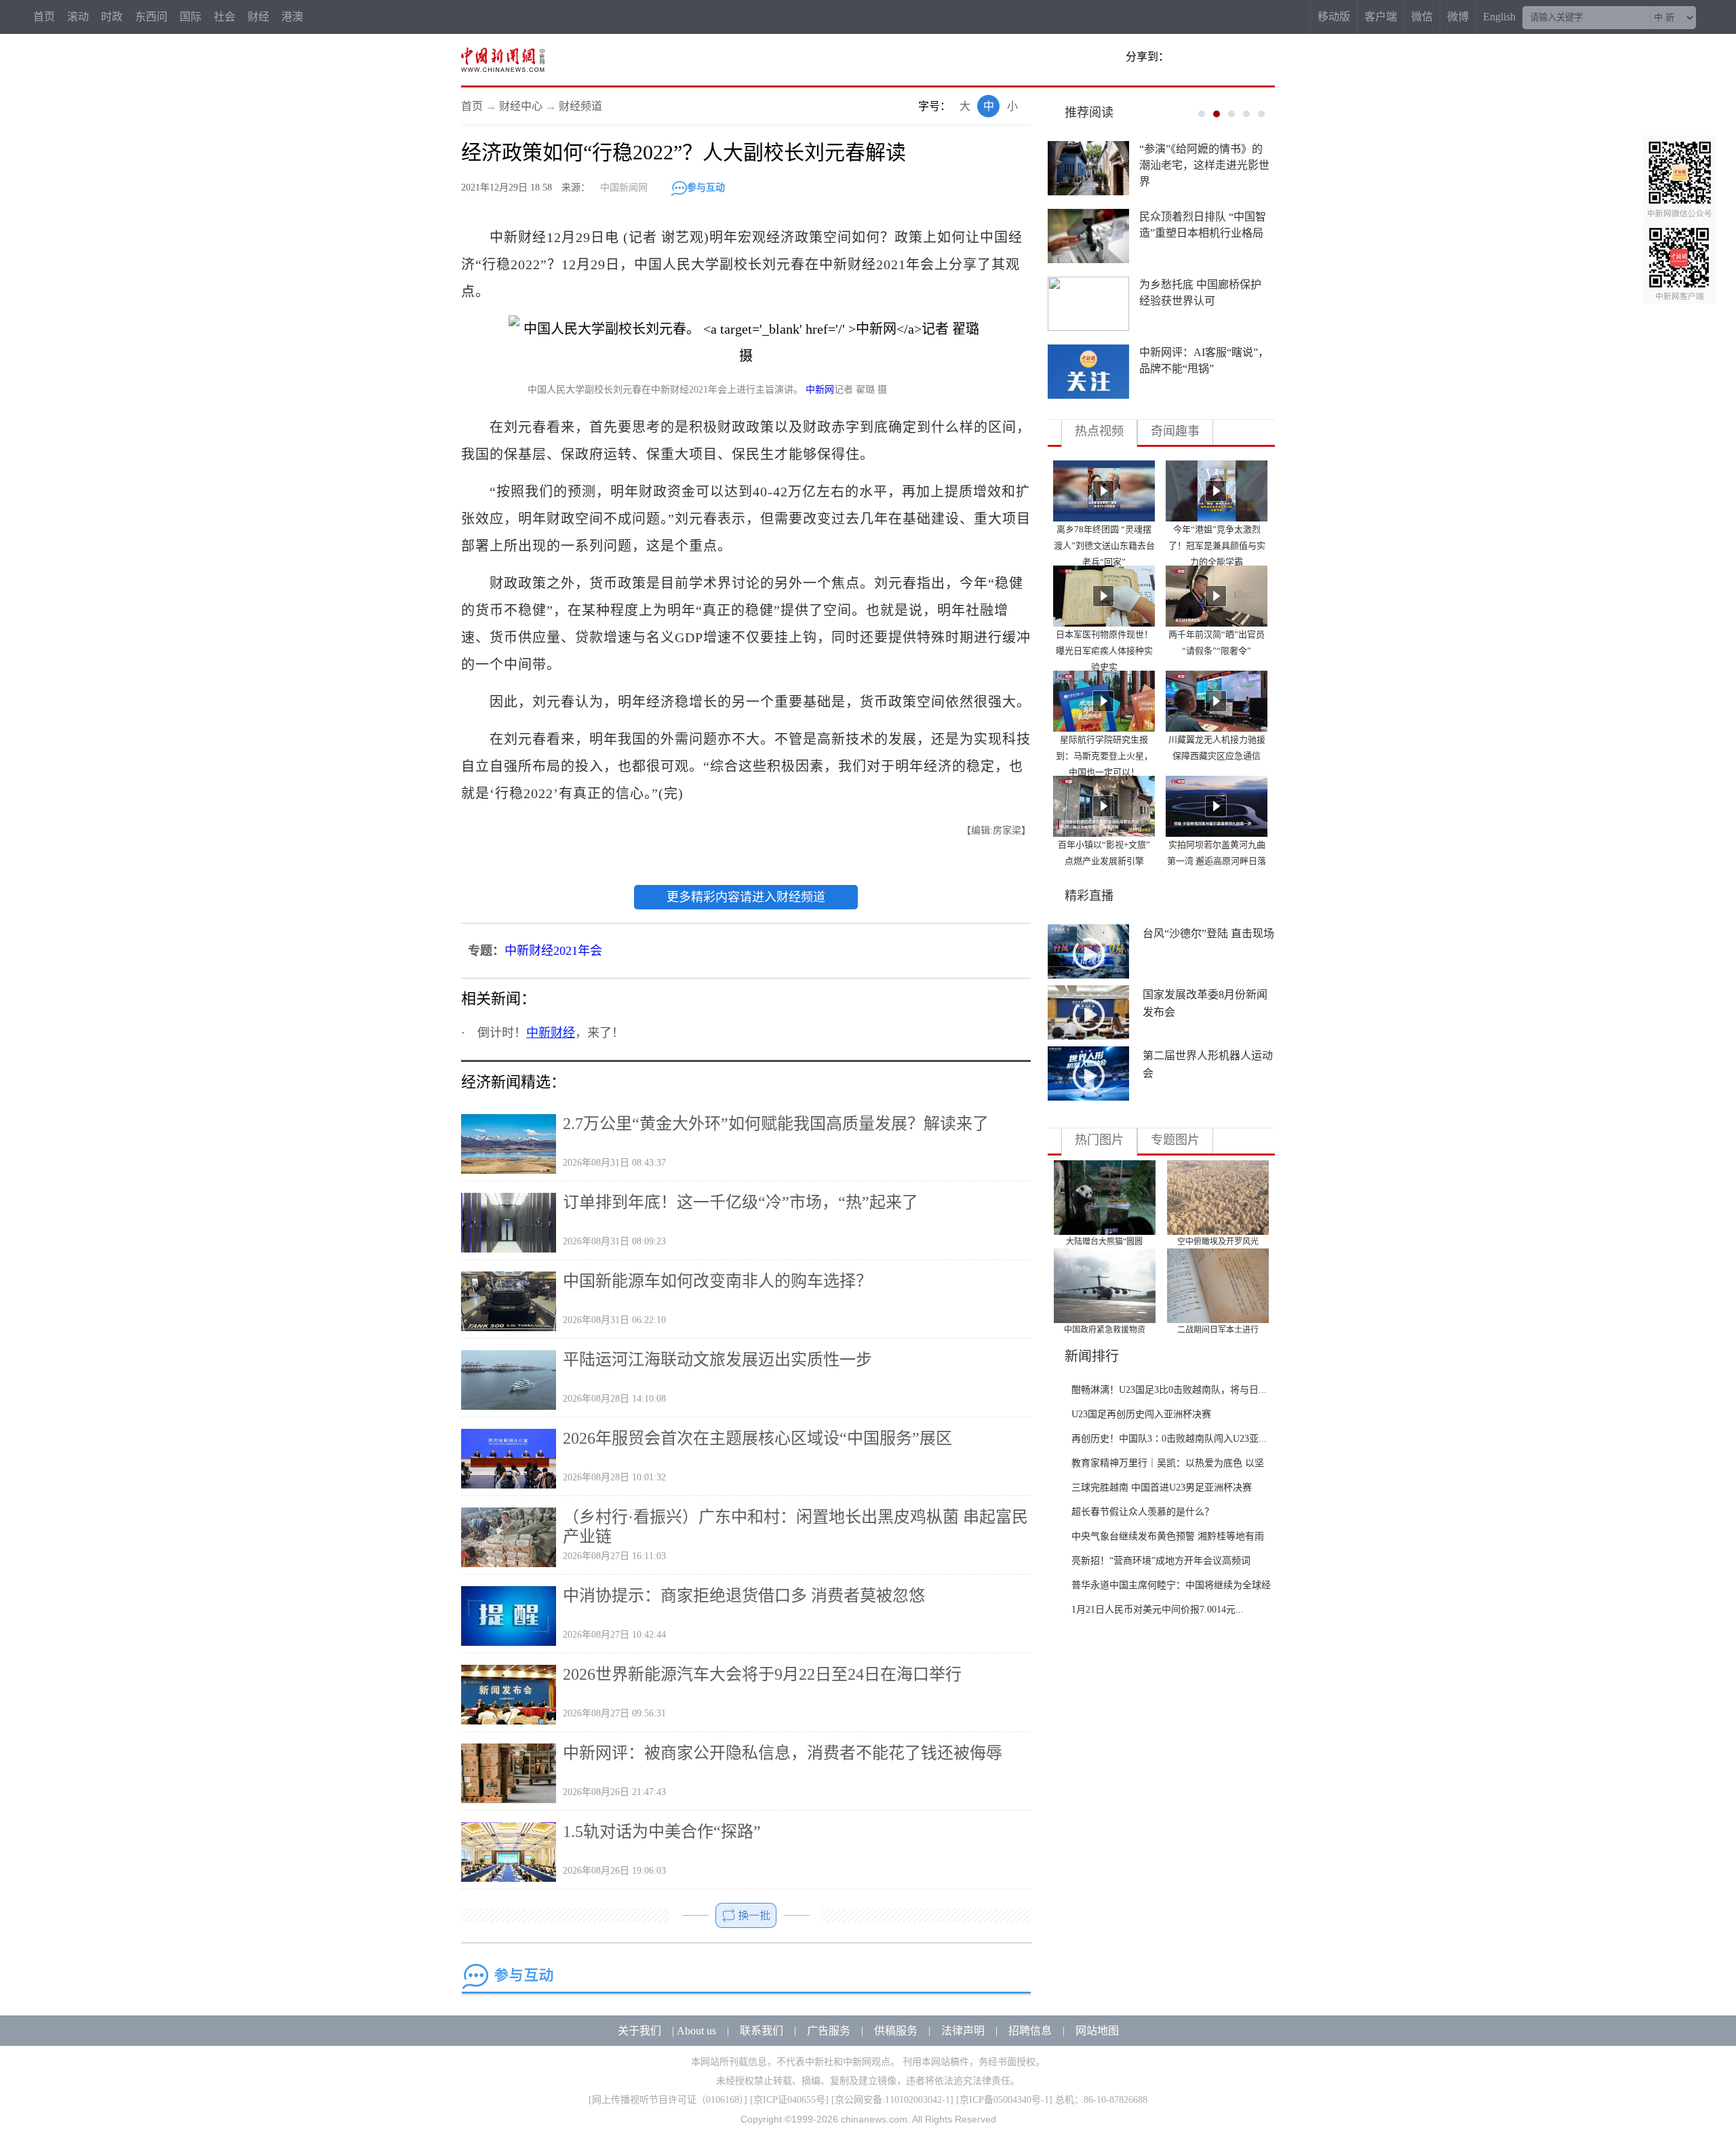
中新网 (820, 390)
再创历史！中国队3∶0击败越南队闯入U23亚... (1169, 1439)
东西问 (151, 17)
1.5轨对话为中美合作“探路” (662, 1832)
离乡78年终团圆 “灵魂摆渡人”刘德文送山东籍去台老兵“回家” (1104, 546)
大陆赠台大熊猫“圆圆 (1104, 1242)
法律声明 (963, 2031)
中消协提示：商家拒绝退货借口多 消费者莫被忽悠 (744, 1596)
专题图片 (1175, 1140)
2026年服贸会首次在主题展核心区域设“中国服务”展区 (757, 1438)
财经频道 (580, 106)
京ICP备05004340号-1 (1004, 2100)
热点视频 (1099, 431)
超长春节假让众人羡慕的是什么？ (1143, 1512)
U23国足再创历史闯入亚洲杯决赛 (1141, 1414)
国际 (191, 17)
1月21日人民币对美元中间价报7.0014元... (1158, 1610)
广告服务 (829, 2031)
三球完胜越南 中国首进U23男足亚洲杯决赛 (1162, 1487)
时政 (112, 17)
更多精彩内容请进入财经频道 (746, 897)
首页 (44, 17)
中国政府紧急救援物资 (1105, 1330)
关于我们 (639, 2031)
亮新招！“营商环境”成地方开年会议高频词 (1161, 1561)
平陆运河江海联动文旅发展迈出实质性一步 (717, 1360)
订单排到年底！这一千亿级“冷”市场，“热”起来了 (741, 1202)
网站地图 (1097, 2031)
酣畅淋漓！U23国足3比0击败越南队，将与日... (1169, 1390)
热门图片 (1099, 1140)
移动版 (1334, 17)
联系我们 (762, 2031)
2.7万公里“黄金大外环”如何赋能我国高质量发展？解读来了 (776, 1124)
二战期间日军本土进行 (1218, 1330)
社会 (224, 17)
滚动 (78, 17)
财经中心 (521, 106)
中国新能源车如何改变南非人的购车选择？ (717, 1281)
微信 (1422, 17)
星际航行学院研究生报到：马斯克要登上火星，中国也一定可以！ (1104, 756)
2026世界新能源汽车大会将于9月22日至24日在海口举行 (762, 1674)
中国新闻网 (624, 188)
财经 (258, 17)
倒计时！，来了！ (551, 1033)
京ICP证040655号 (789, 2100)
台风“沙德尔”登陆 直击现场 (1208, 933)
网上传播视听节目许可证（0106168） (668, 2100)
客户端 (1381, 17)
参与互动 (706, 188)
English (1499, 17)
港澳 (292, 17)
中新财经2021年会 (553, 951)
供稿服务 (896, 2031)
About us (696, 2031)
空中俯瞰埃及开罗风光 (1218, 1242)
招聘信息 (1030, 2031)
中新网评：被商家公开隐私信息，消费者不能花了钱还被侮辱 (783, 1753)
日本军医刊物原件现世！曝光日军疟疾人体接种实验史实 (1104, 651)
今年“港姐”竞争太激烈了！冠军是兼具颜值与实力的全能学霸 (1217, 546)
